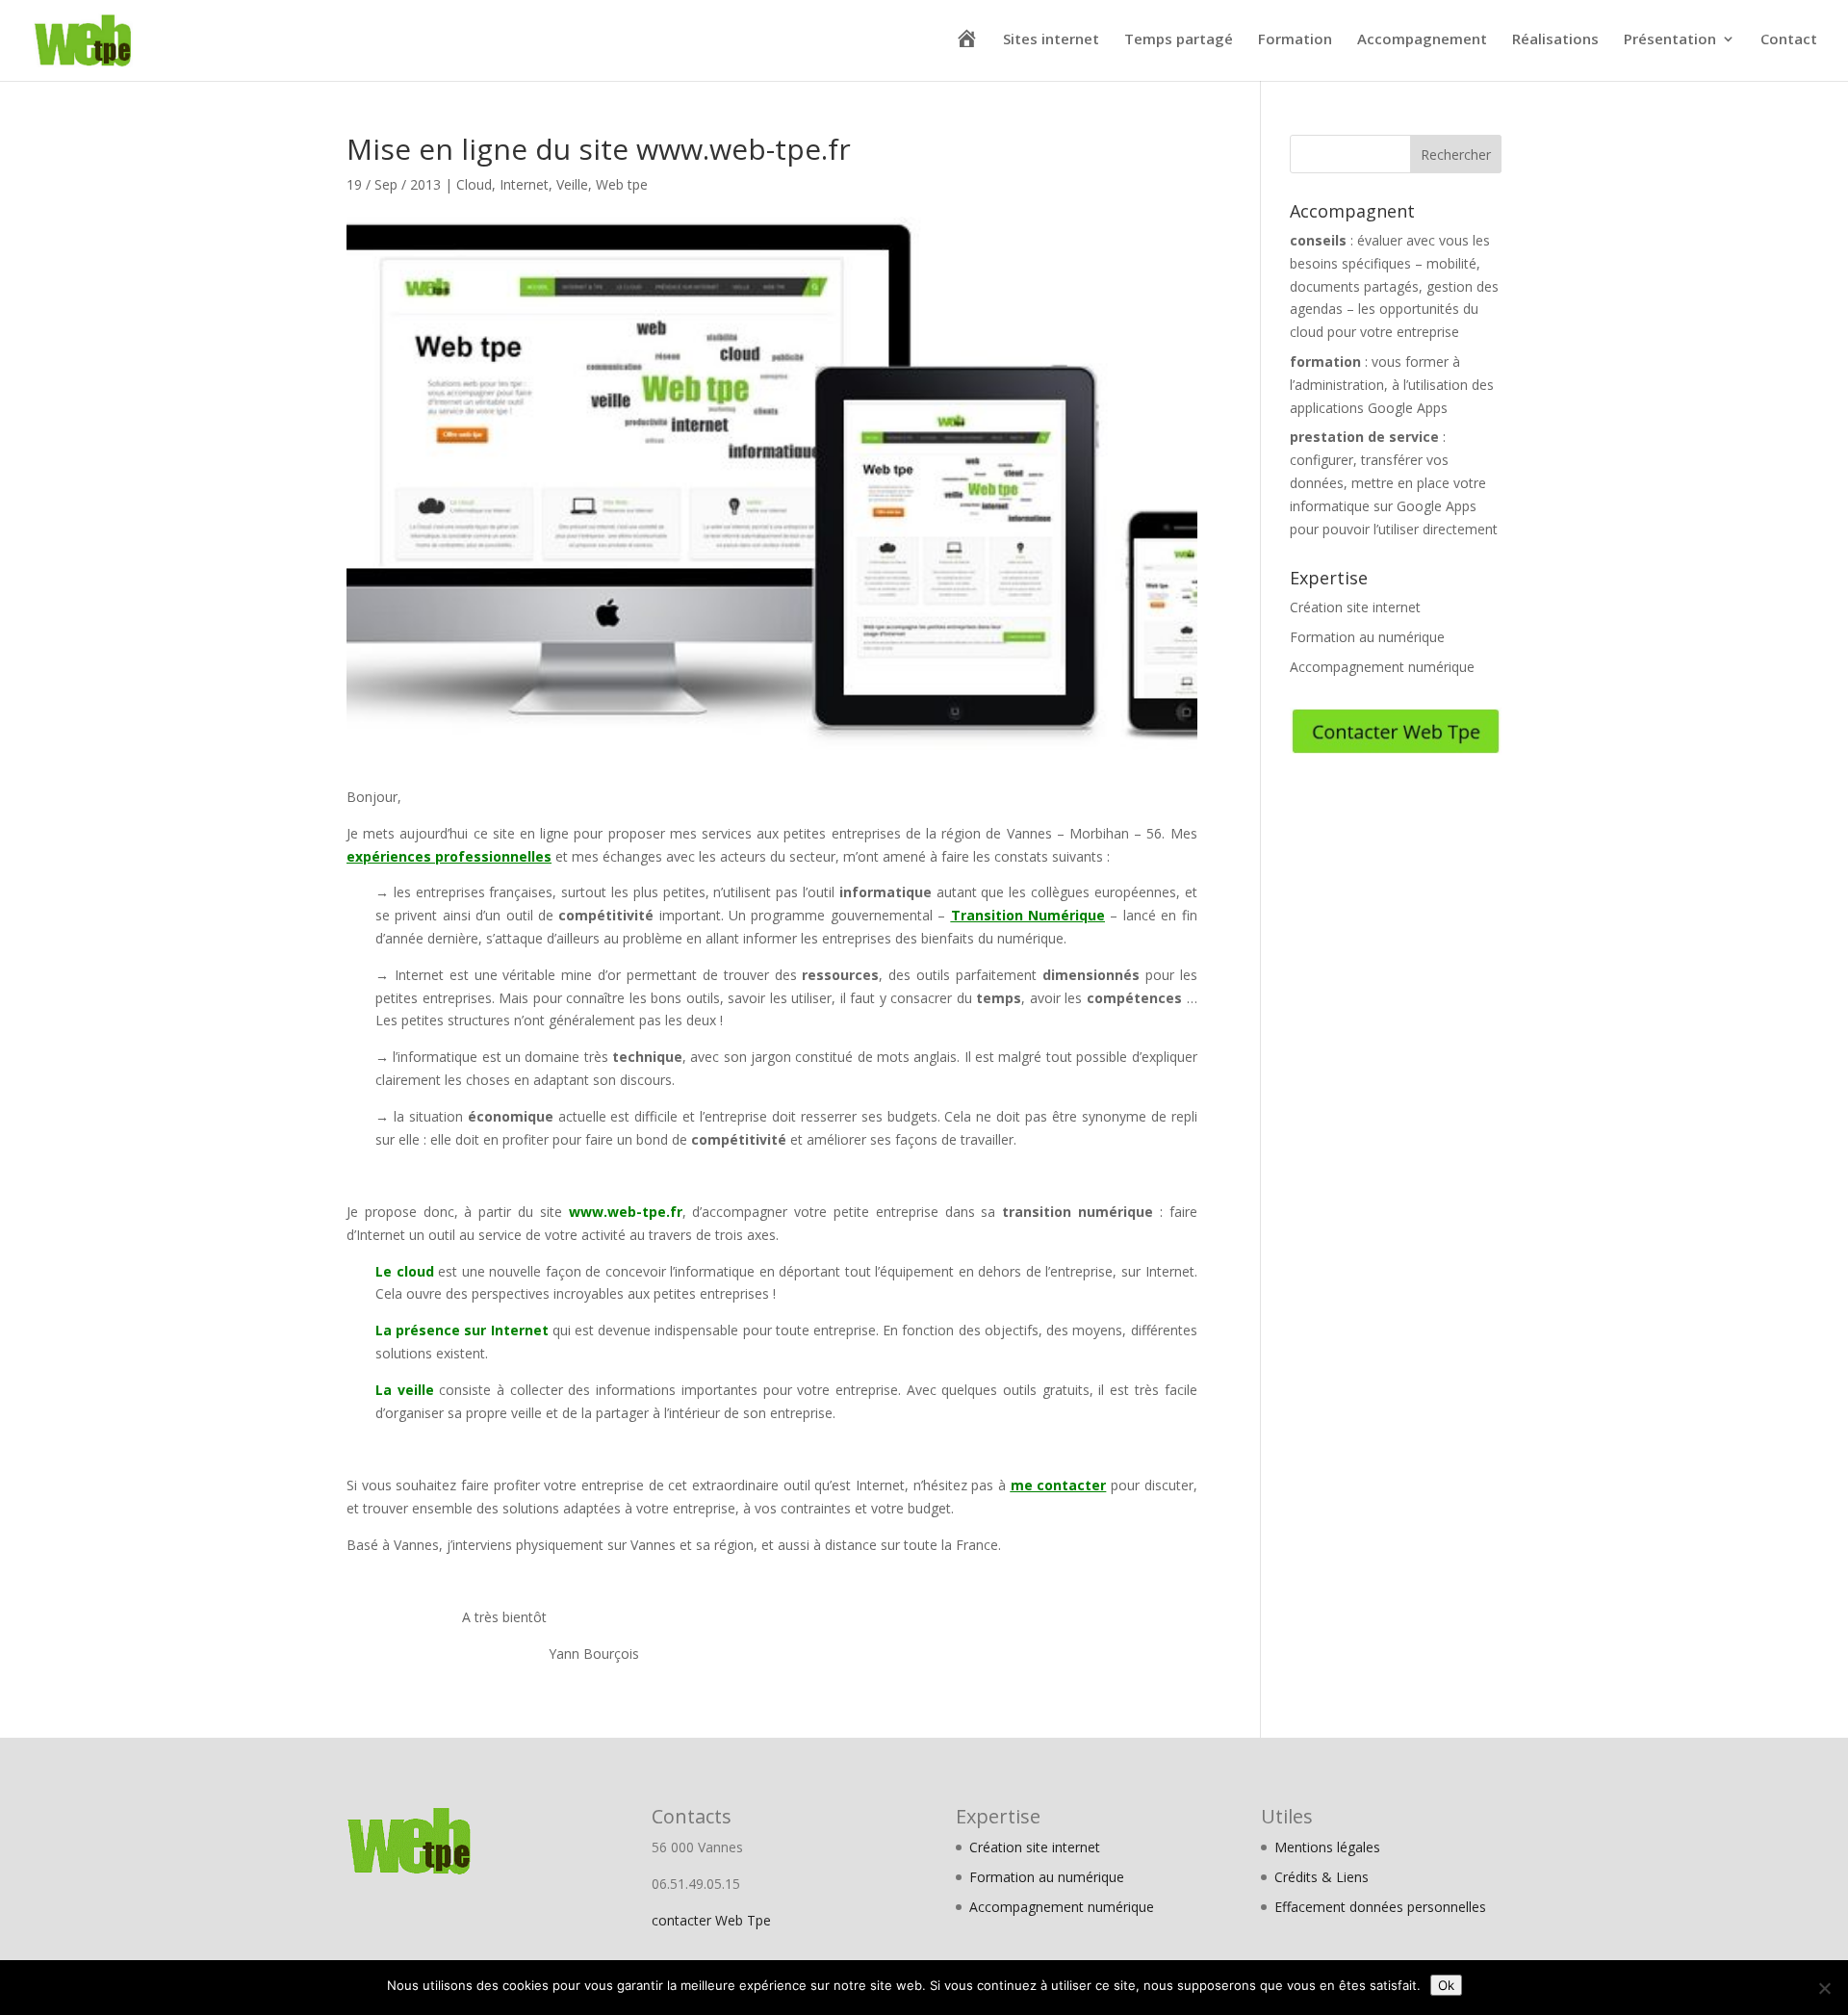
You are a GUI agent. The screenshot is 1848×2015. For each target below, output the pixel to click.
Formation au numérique (1367, 637)
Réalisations (1555, 40)
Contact (1789, 40)
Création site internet (1355, 607)
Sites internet (1051, 40)
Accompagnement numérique (1382, 667)
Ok (1446, 1985)
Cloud (474, 184)
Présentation (1670, 40)
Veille (572, 184)
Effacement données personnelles (1380, 1907)
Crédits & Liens (1322, 1877)
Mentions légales (1327, 1847)
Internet (524, 184)
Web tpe (622, 184)
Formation (1295, 40)
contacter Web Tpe (711, 1920)
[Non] (1824, 1988)
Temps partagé (1179, 40)
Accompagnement (1422, 40)
